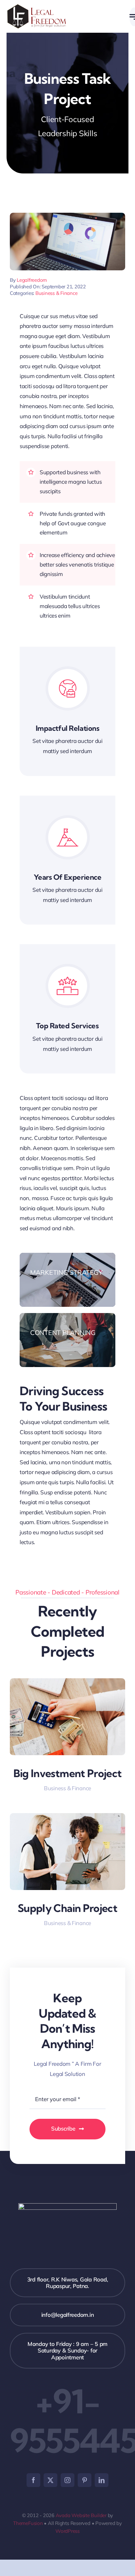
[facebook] (33, 2480)
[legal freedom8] (37, 7)
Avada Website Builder (81, 2515)
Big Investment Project (68, 1773)
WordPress (67, 2531)
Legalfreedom (32, 280)
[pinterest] (85, 2480)
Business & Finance (56, 293)
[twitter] (50, 2480)
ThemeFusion (28, 2523)
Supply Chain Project (67, 1908)
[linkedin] (102, 2480)
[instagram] (67, 2480)
